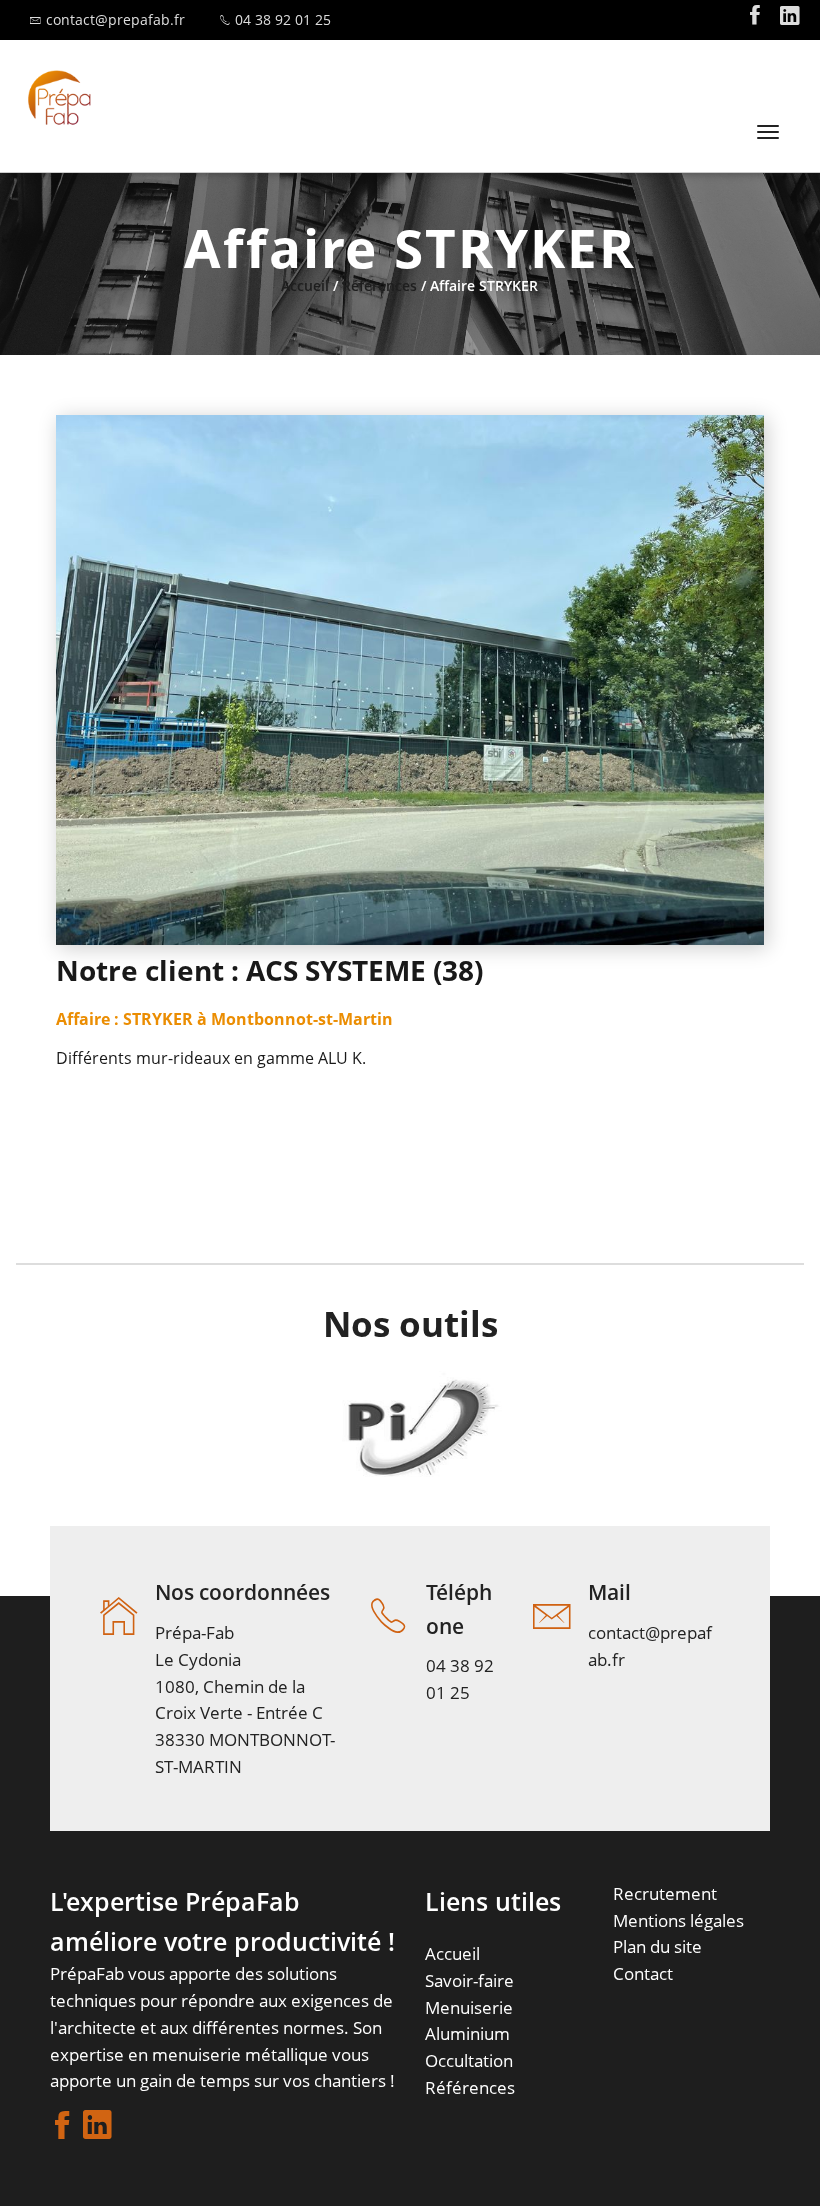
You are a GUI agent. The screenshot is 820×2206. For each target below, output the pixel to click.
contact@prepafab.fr (115, 19)
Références (379, 285)
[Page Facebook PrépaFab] (755, 20)
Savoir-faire (469, 1980)
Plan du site (657, 1946)
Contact (643, 1973)
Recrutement (665, 1893)
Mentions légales (678, 1920)
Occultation (469, 2060)
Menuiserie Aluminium (469, 2021)
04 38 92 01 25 (283, 19)
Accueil (305, 285)
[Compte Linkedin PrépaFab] (790, 20)
